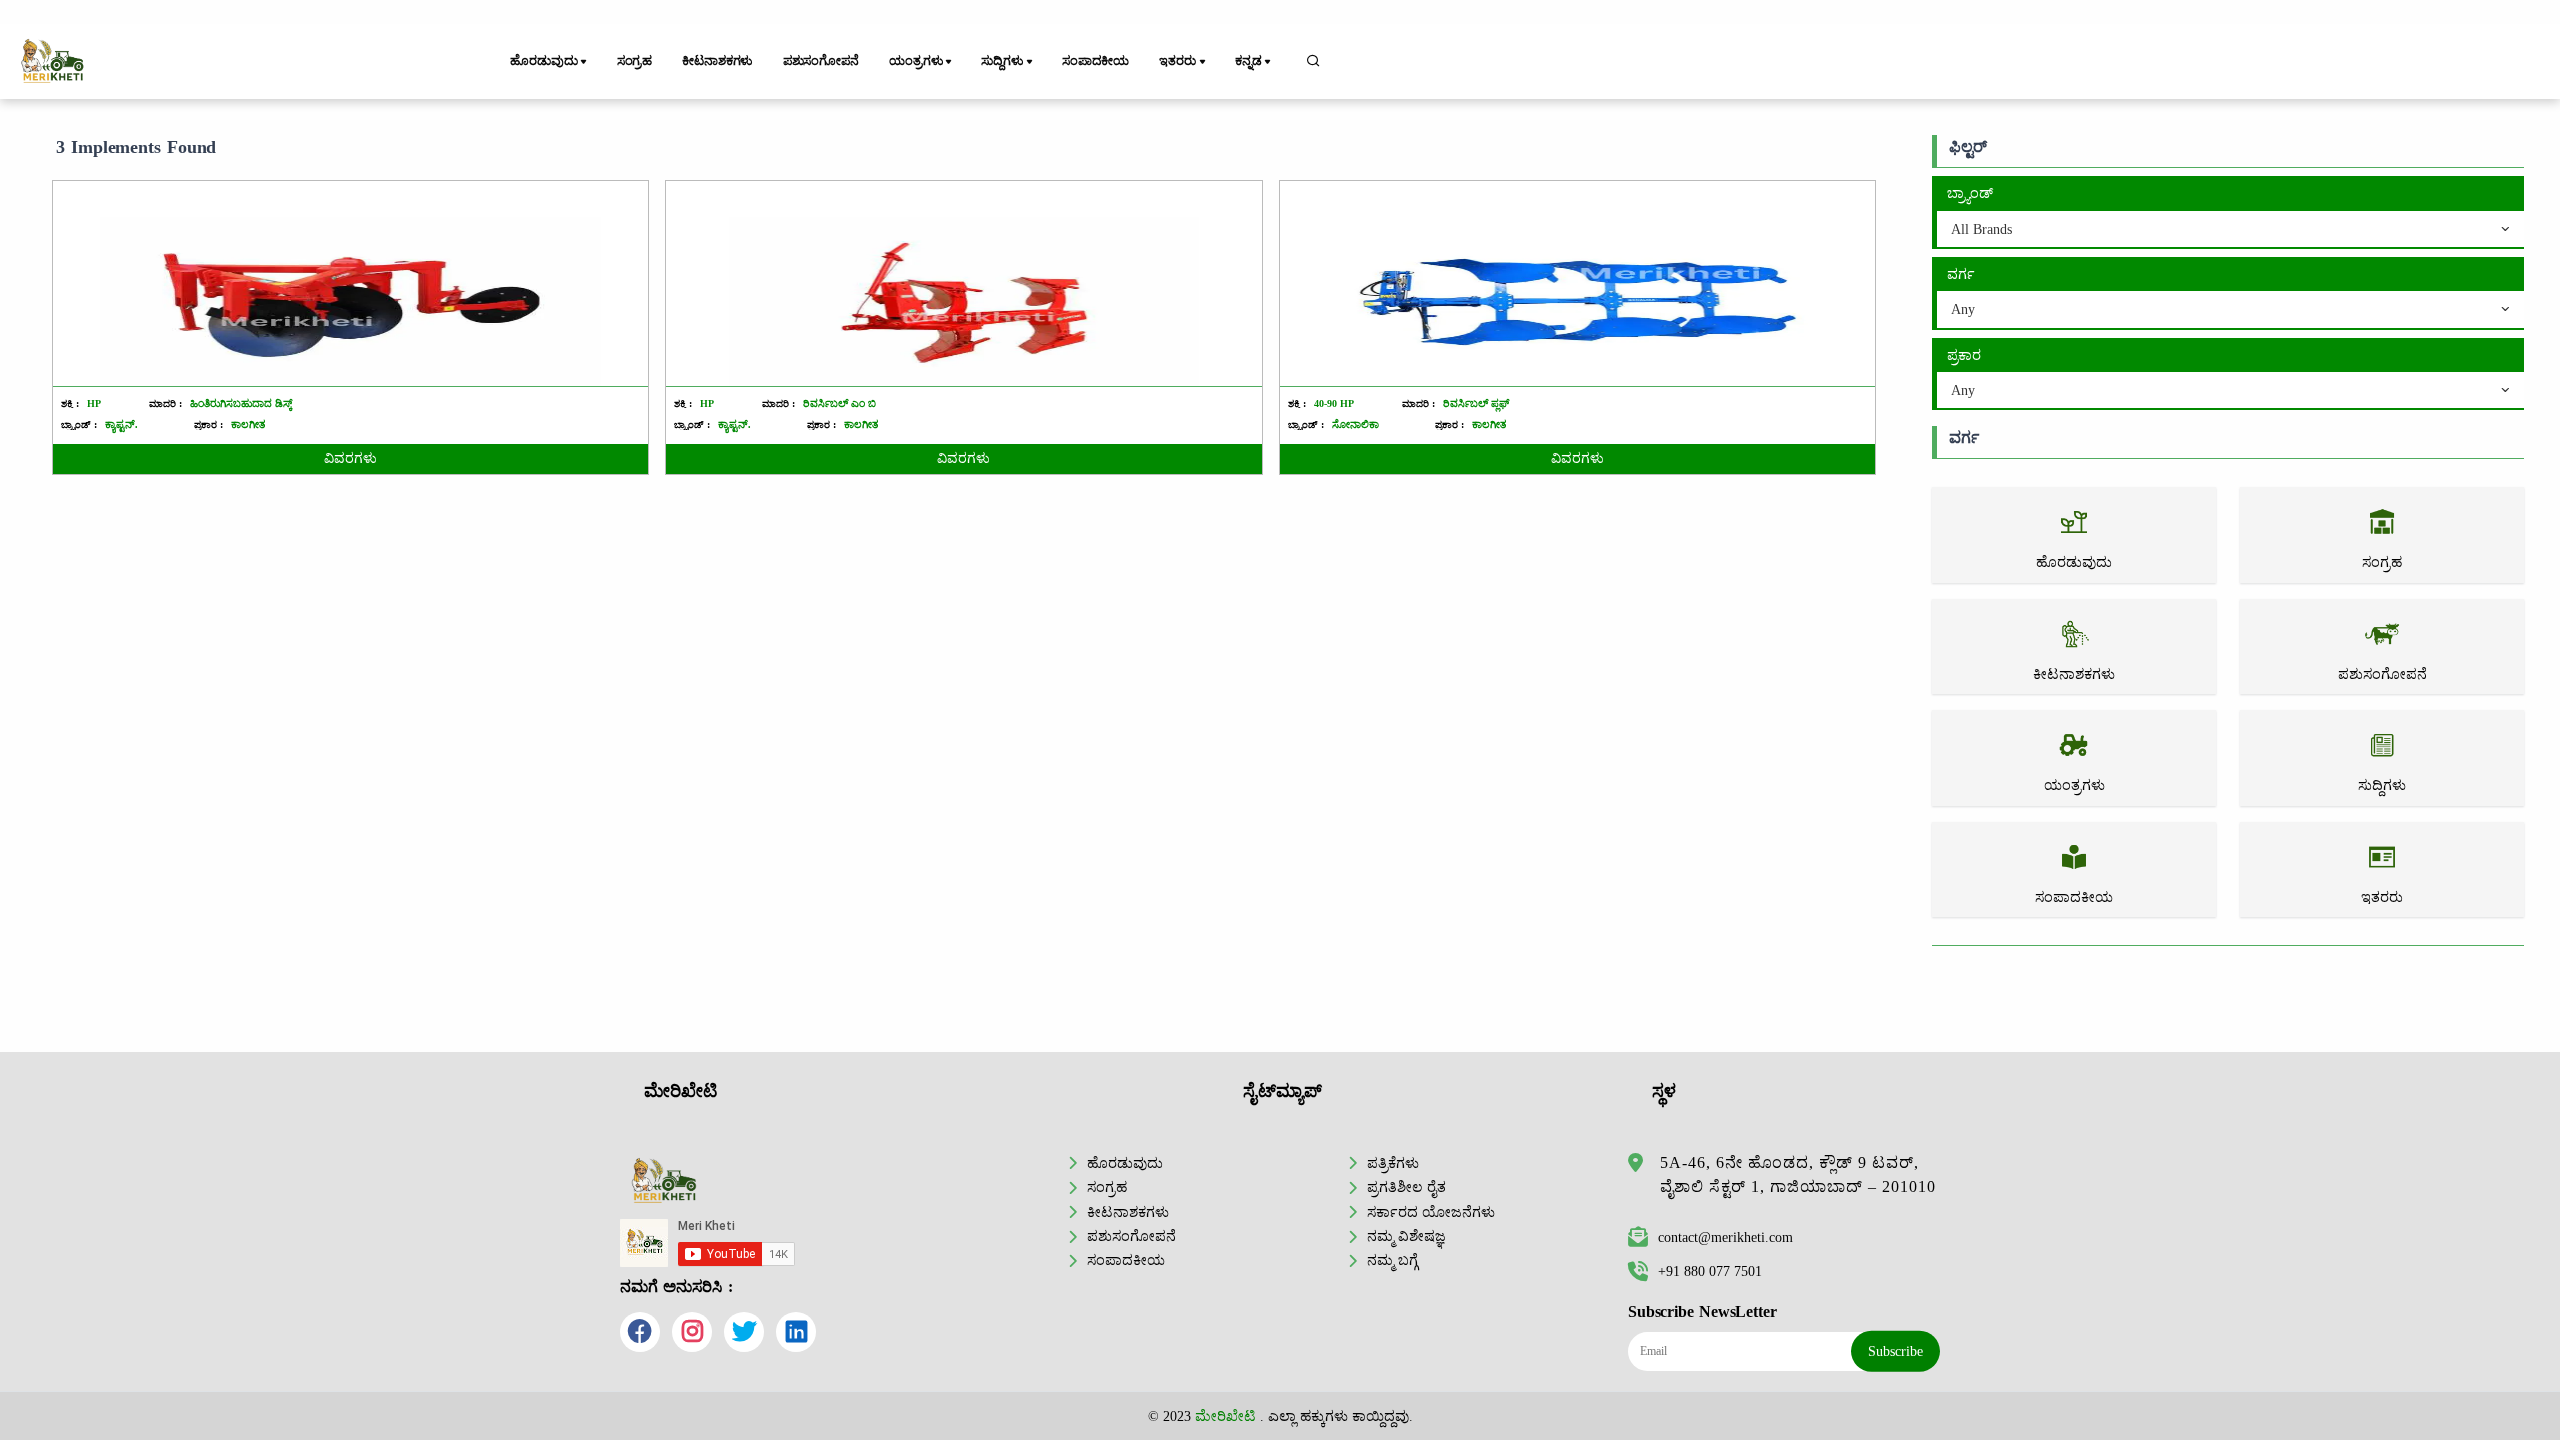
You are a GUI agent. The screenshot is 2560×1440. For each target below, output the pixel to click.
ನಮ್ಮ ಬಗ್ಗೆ (1392, 1260)
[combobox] (2230, 230)
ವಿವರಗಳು (350, 458)
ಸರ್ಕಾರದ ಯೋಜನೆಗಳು (1431, 1212)
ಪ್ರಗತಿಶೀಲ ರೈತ (1406, 1187)
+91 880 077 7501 (1710, 1271)
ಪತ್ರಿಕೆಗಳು (1393, 1163)
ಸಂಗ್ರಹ (635, 61)
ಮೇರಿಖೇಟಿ (1225, 1416)
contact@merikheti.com (1725, 1237)
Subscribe (1895, 1351)
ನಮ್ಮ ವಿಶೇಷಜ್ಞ (1406, 1236)
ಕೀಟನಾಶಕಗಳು (717, 61)
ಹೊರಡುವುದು (1125, 1163)
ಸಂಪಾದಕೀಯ (1095, 61)
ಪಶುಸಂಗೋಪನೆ (821, 61)
